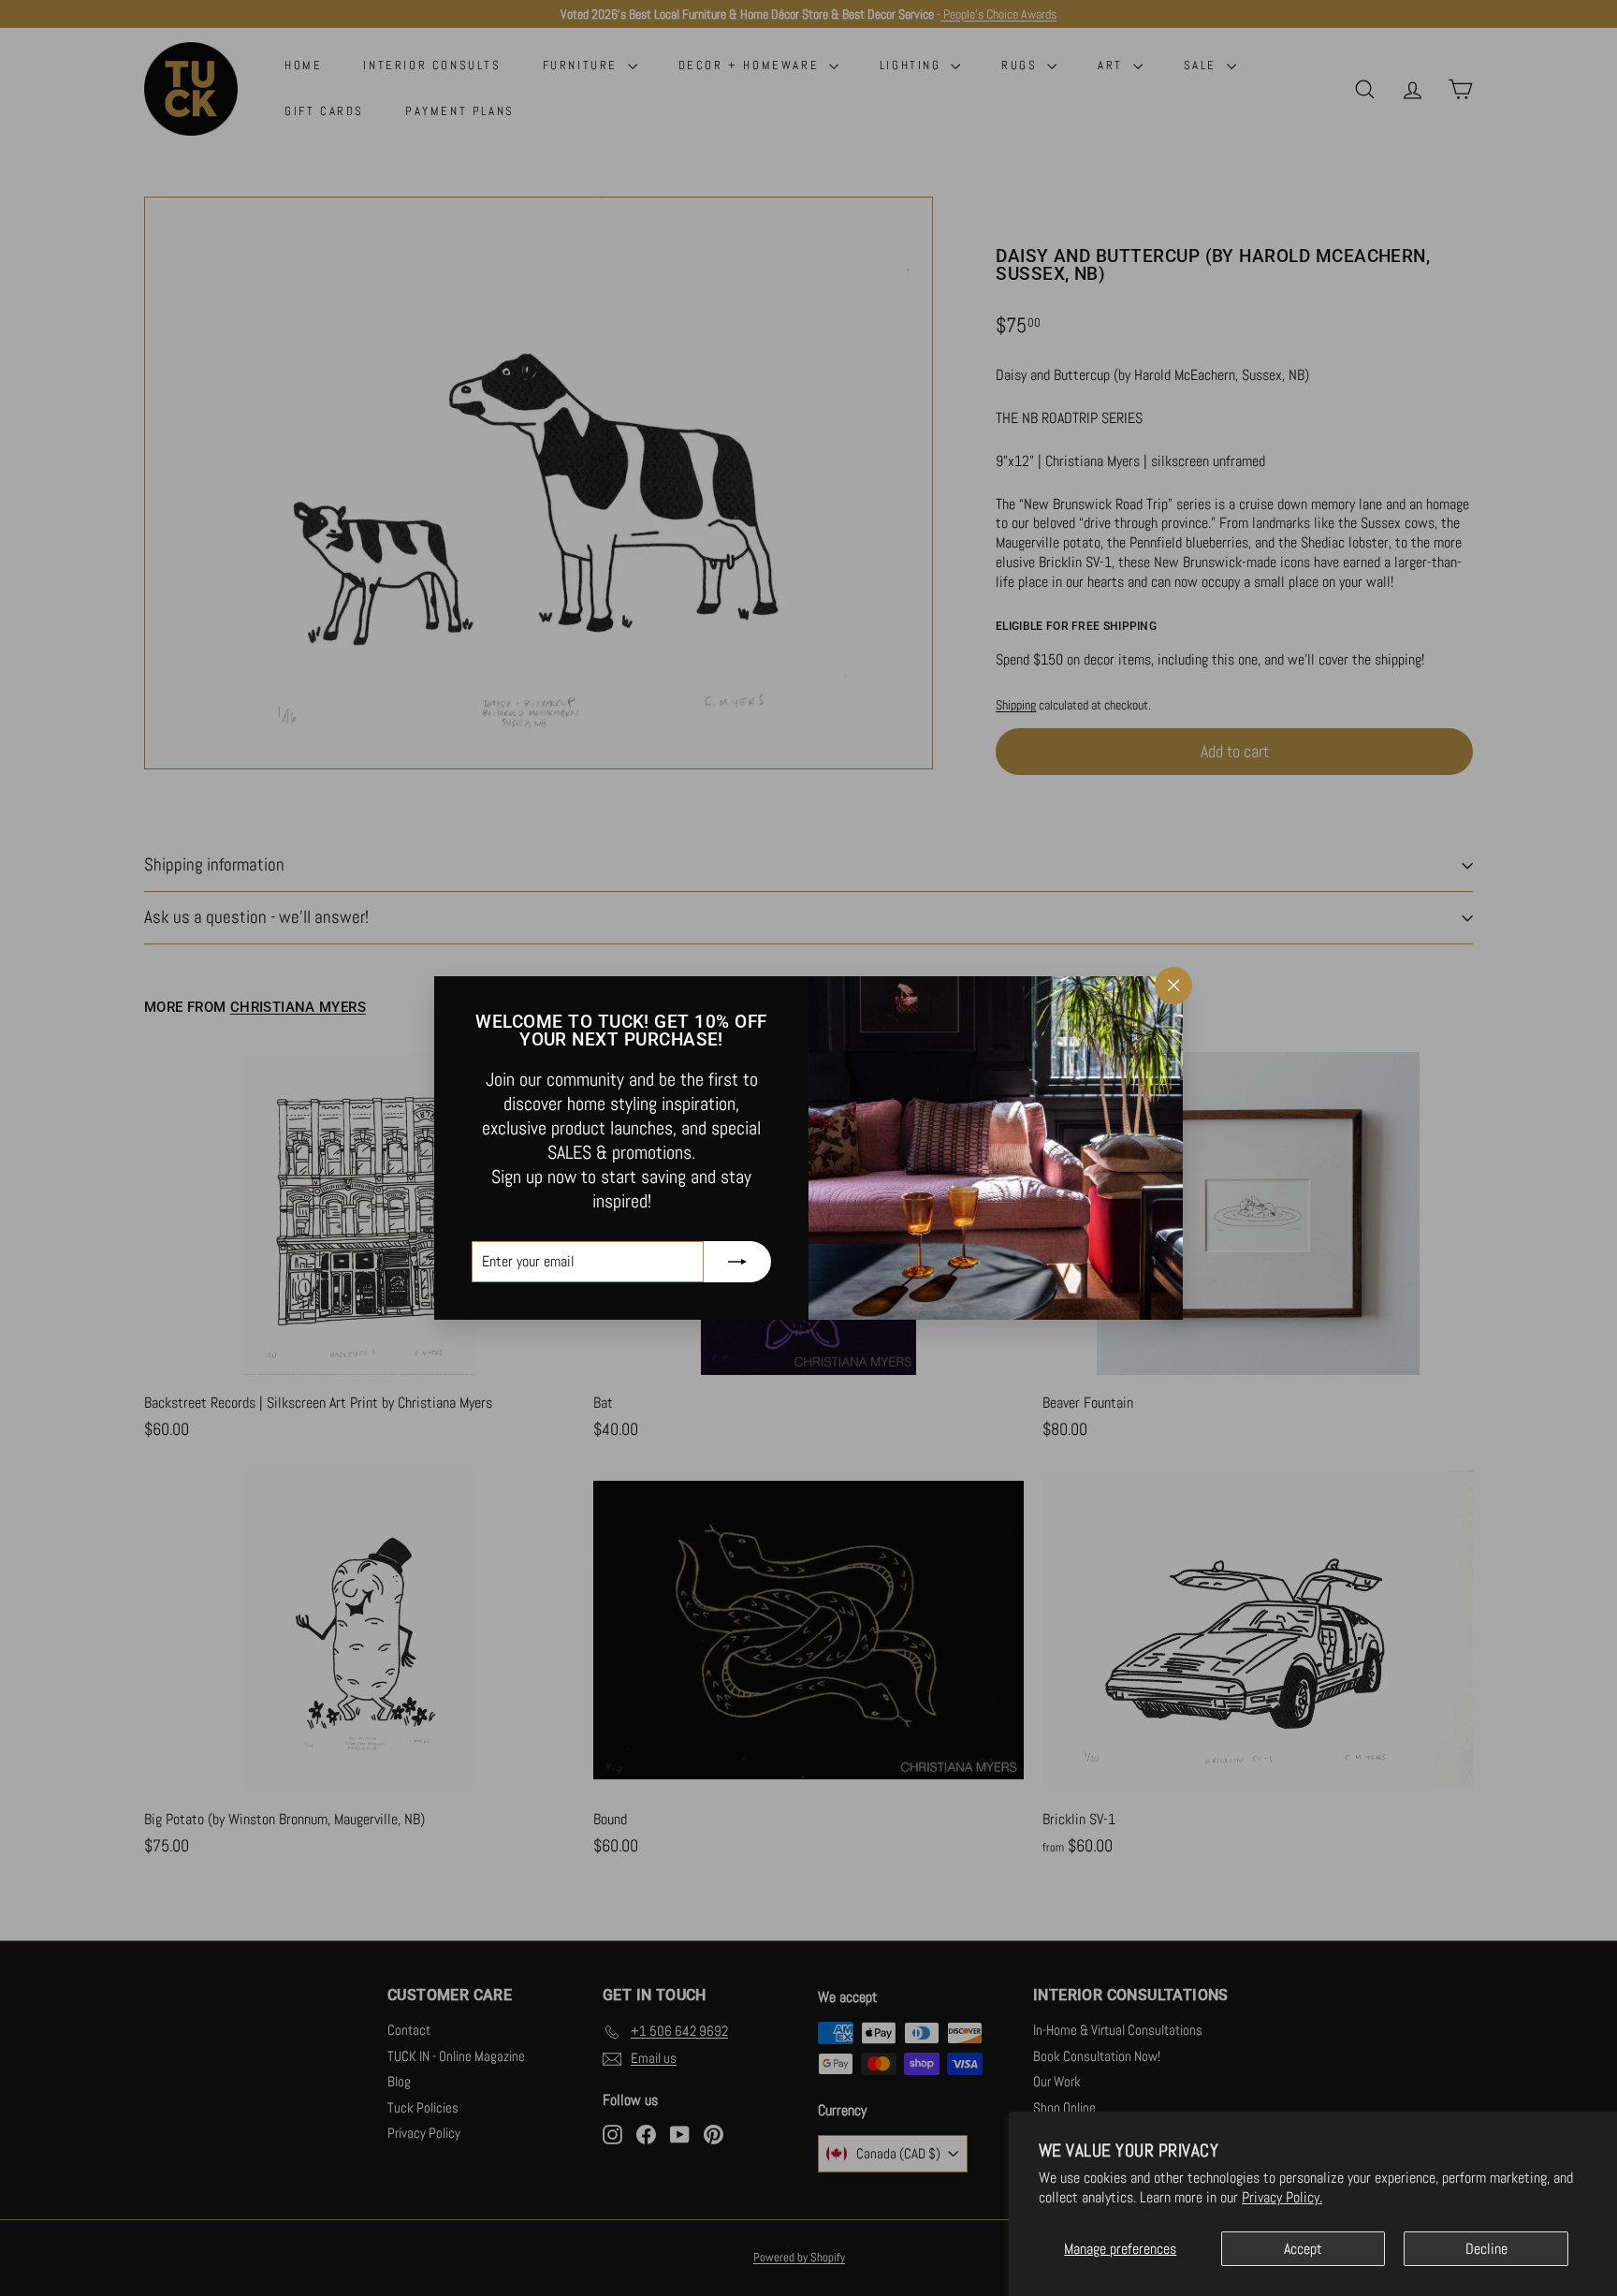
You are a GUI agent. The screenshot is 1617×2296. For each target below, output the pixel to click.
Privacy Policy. (1282, 2197)
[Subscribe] (737, 1262)
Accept (1303, 2249)
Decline (1486, 2249)
